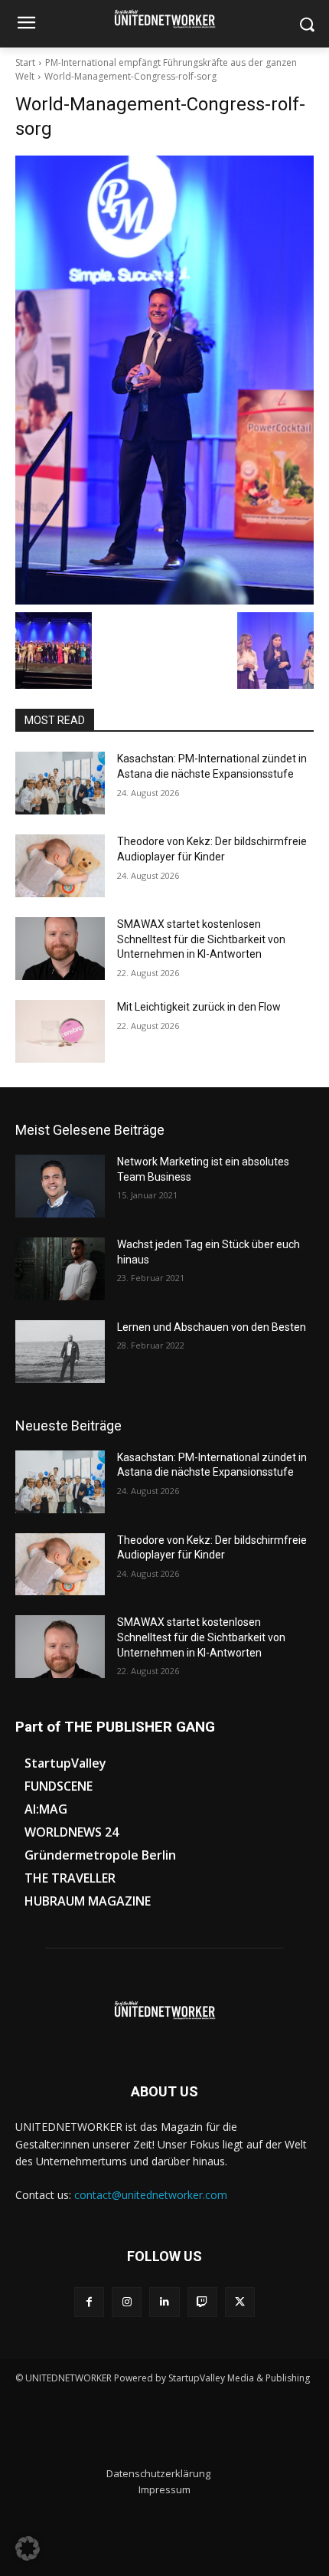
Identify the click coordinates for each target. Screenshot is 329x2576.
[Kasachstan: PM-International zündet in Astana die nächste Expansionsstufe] (60, 783)
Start (25, 62)
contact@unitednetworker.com (151, 2195)
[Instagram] (127, 2302)
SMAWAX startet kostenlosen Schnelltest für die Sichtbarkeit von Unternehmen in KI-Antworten (201, 939)
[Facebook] (89, 2302)
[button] (28, 2548)
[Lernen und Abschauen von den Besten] (60, 1352)
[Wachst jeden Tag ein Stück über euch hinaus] (60, 1269)
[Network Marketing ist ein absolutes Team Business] (60, 1186)
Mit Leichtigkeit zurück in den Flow (199, 1007)
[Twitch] (202, 2302)
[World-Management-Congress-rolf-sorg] (164, 380)
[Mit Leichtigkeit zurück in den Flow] (60, 1031)
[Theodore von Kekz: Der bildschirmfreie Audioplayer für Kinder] (60, 866)
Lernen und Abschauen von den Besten (212, 1327)
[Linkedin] (164, 2302)
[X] (240, 2302)
